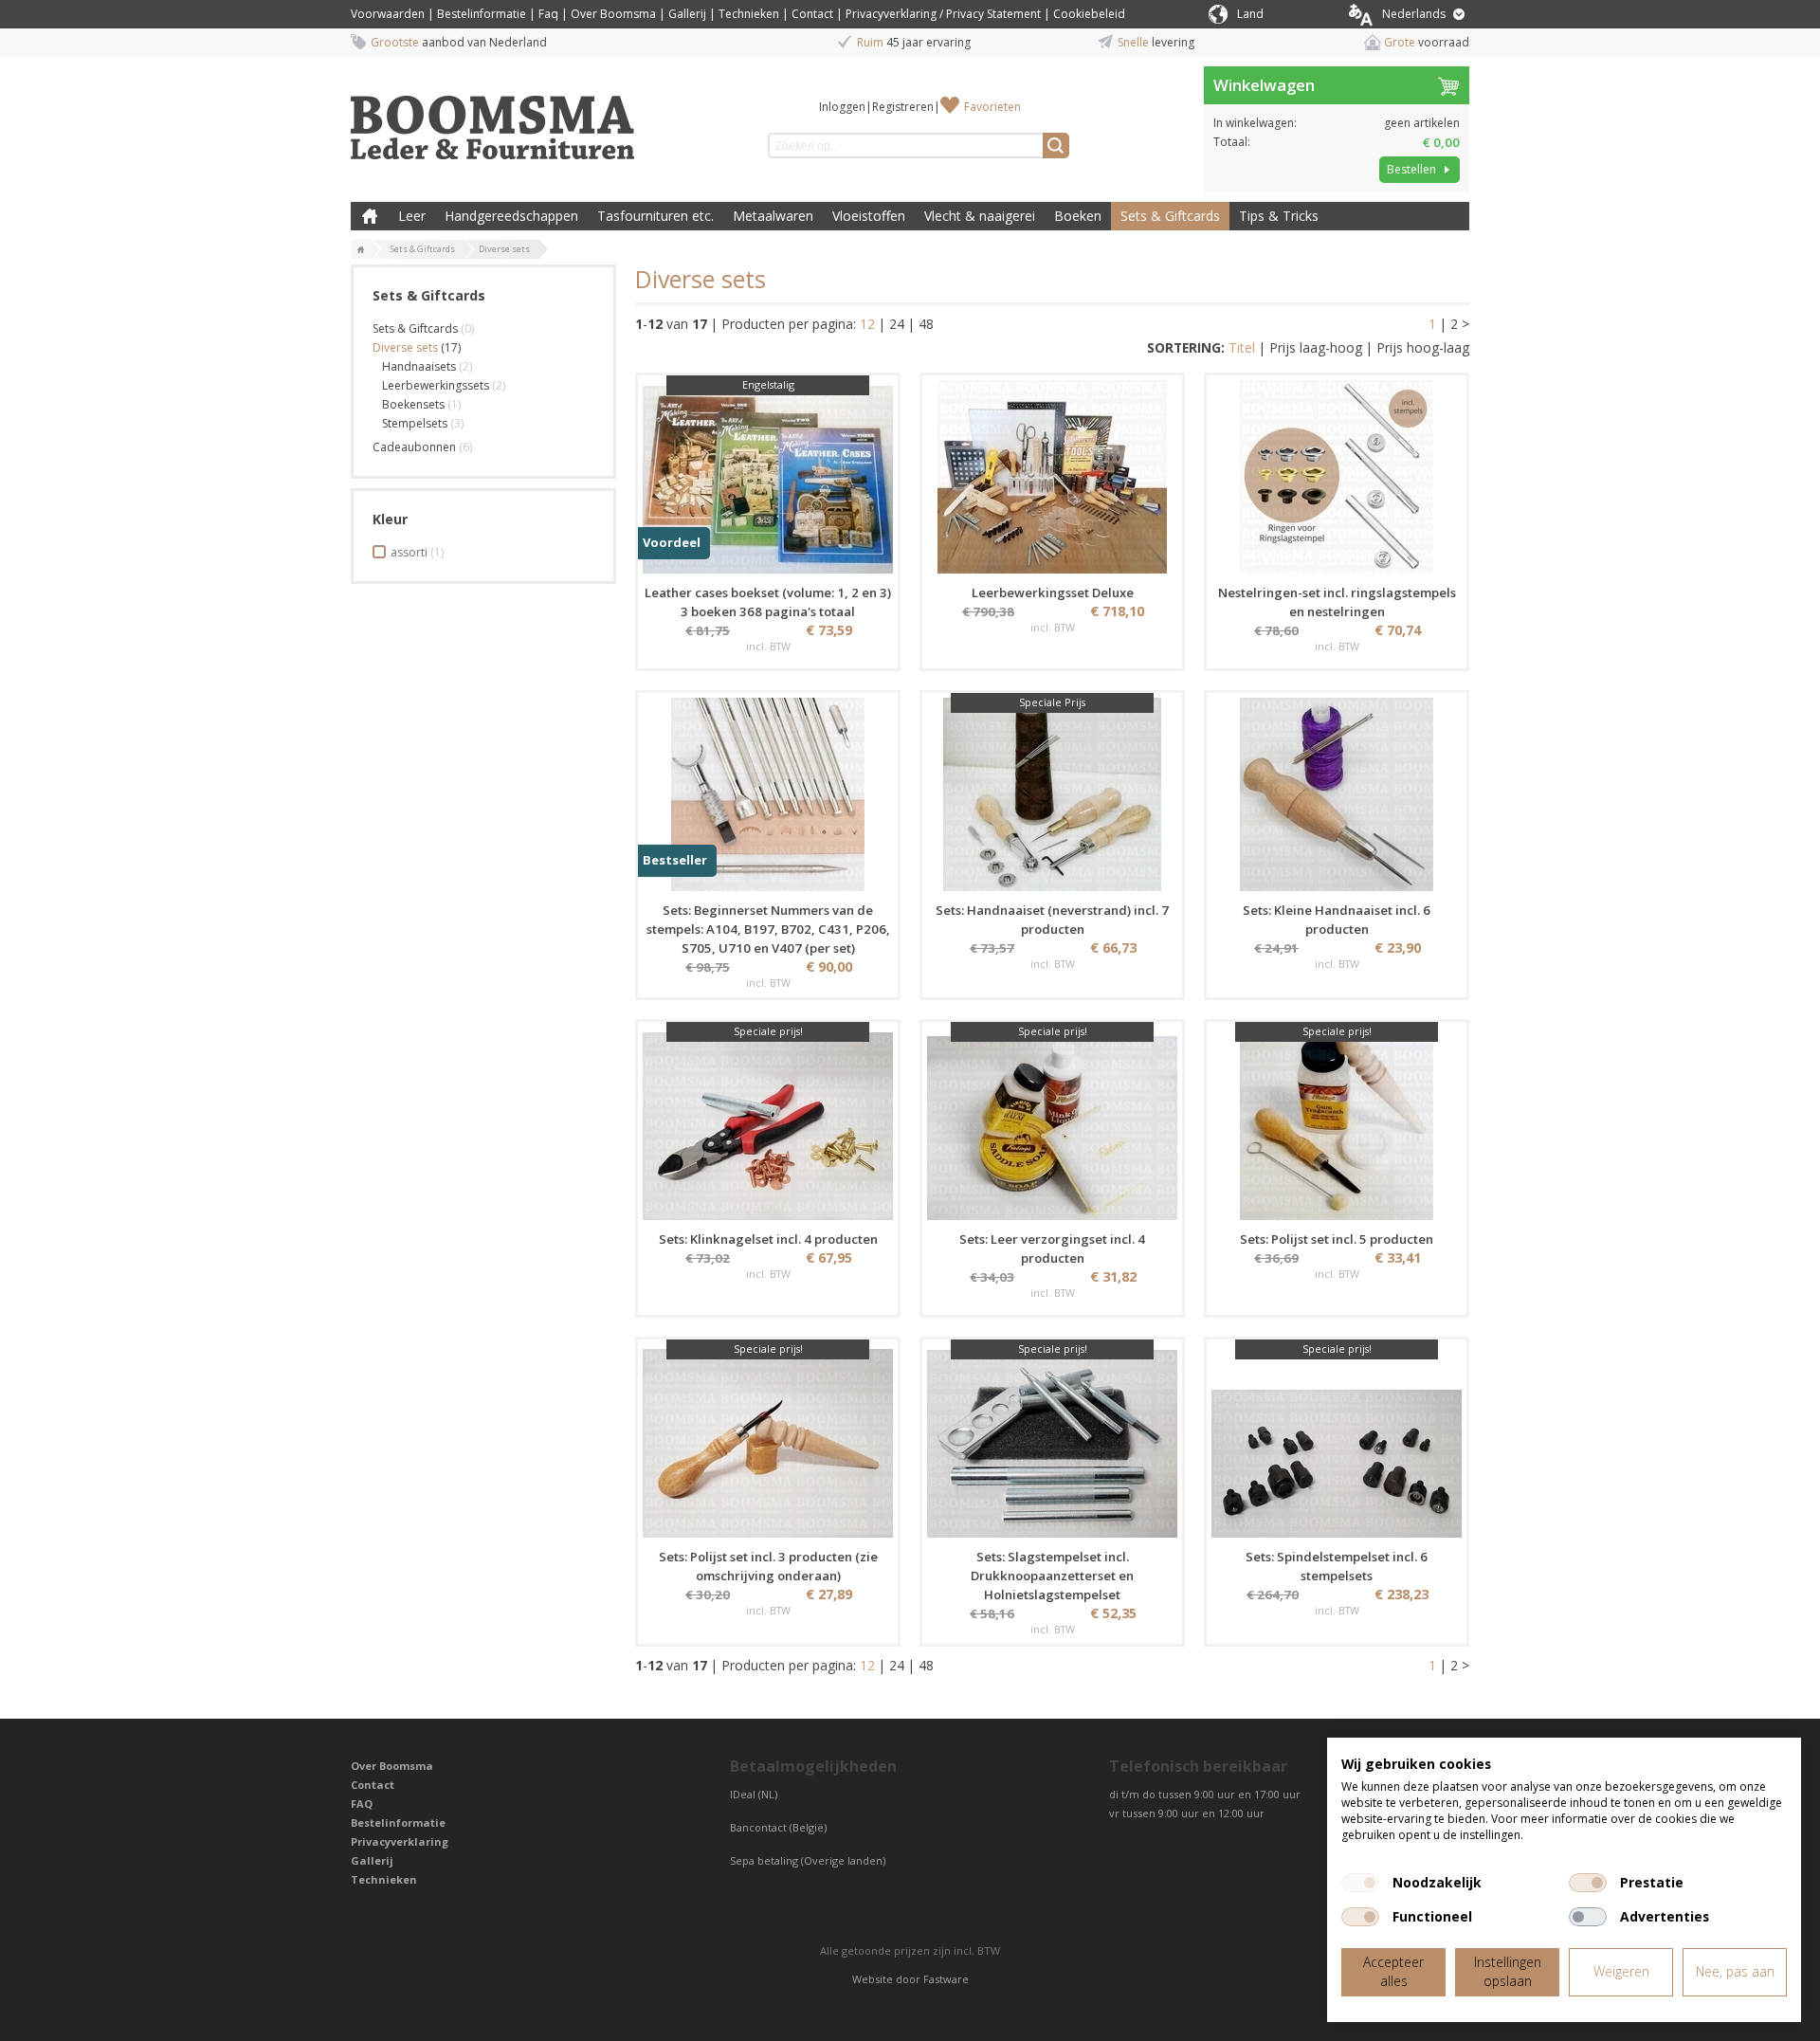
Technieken (749, 14)
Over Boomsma (613, 14)
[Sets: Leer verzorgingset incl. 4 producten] (1052, 1123)
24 (897, 324)
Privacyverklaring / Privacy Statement (943, 14)
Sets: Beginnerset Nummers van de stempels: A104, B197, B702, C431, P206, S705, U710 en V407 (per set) (768, 929)
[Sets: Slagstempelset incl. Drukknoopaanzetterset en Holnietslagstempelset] (1052, 1441)
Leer (412, 216)
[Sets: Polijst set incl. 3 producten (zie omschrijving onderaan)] (768, 1441)
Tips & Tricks (1279, 216)
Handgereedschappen (511, 216)
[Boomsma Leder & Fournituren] (361, 250)
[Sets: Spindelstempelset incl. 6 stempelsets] (1337, 1441)
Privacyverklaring (400, 1841)
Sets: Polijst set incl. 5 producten (1337, 1239)
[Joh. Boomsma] (493, 118)
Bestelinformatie (482, 14)
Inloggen (842, 107)
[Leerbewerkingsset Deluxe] (1052, 477)
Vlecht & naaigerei (980, 216)
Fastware (946, 1979)
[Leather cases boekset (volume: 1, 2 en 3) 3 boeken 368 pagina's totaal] (768, 477)
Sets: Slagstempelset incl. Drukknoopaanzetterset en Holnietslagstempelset (1052, 1576)
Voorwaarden (388, 14)
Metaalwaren (773, 216)
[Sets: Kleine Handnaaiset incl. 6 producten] (1337, 794)
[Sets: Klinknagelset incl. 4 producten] (768, 1123)
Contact (812, 14)
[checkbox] (1360, 1883)
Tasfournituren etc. (655, 216)
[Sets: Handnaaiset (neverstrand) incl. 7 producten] (1052, 794)
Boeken (1078, 216)
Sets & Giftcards (1170, 216)
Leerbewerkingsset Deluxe (1053, 592)
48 (926, 324)
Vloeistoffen (869, 216)
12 (867, 324)
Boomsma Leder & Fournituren (370, 216)
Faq (548, 14)
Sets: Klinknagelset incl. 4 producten (768, 1239)
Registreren (903, 107)
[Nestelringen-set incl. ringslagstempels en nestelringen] (1337, 477)
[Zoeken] (1056, 146)
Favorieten (992, 107)
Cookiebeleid (1089, 14)
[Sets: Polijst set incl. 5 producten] (1337, 1123)
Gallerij (687, 14)
